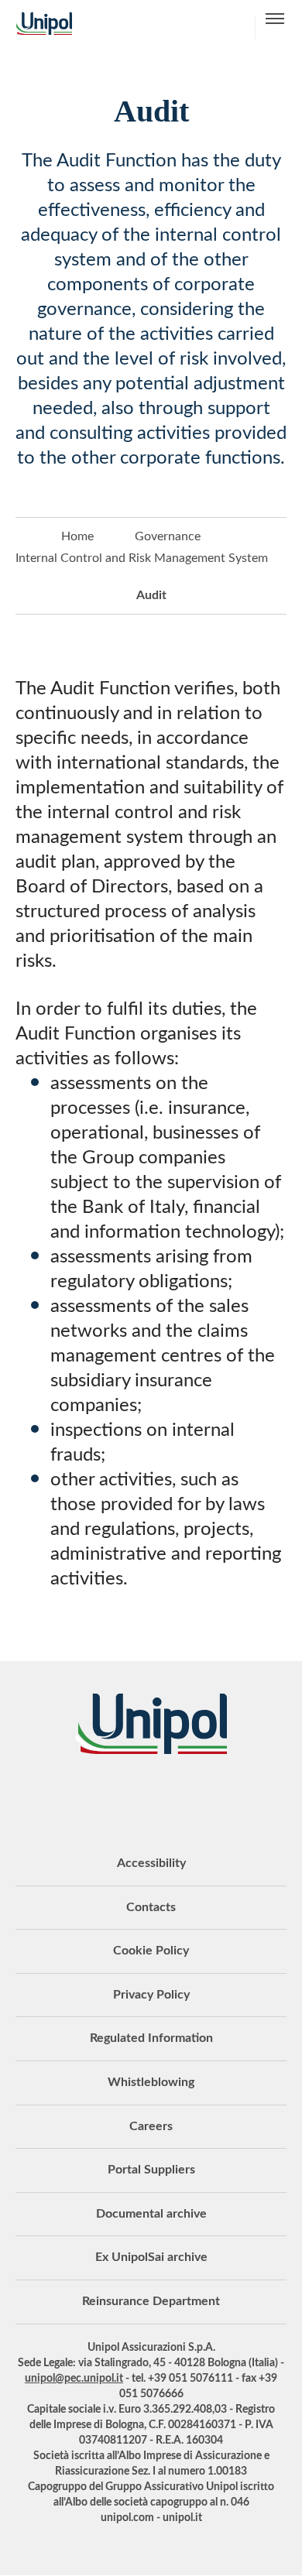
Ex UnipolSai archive (151, 2257)
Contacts (151, 1907)
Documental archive (151, 2214)
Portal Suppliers (151, 2170)
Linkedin (93, 1797)
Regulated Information (151, 2038)
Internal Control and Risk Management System (142, 558)
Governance (168, 536)
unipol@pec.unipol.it (74, 2379)
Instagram (209, 1797)
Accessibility (151, 1863)
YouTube (54, 1797)
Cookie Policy (151, 1951)
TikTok (248, 1797)
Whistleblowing (151, 2082)
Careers (151, 2126)
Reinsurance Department (151, 2301)
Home (77, 536)
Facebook (170, 1797)
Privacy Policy (151, 1995)
